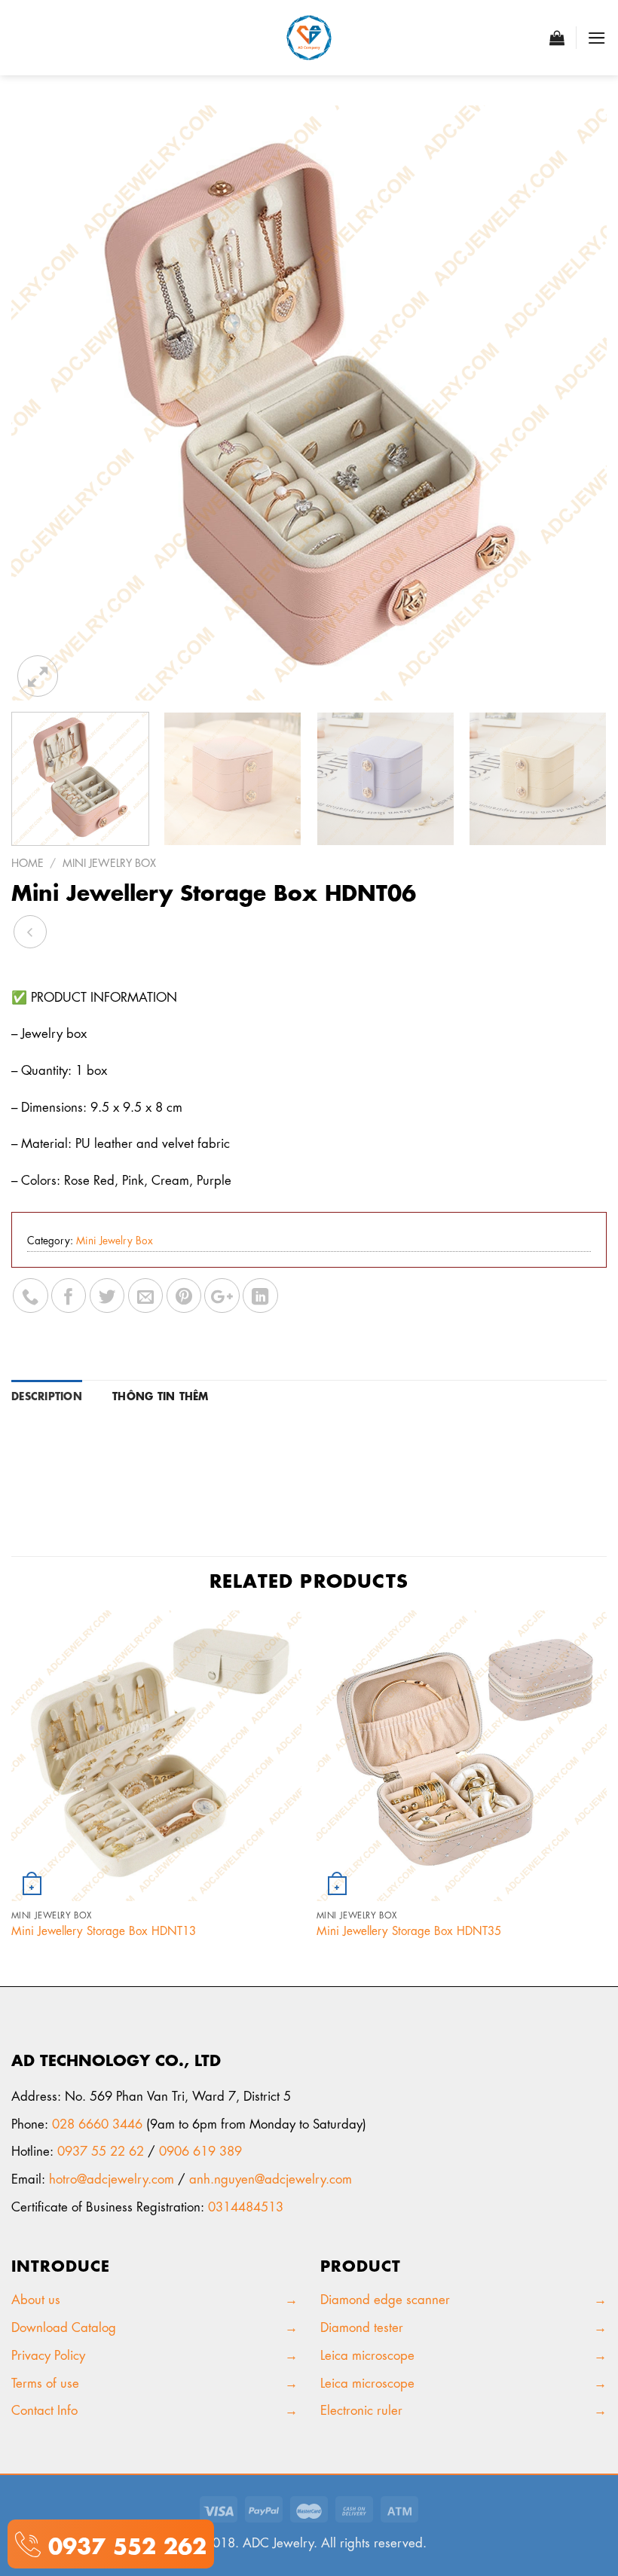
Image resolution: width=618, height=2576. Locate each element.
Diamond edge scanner (385, 2298)
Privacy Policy (50, 2354)
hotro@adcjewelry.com (112, 2178)
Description (47, 1395)
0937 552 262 (124, 2543)
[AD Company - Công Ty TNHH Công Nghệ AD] (309, 38)
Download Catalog (64, 2326)
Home (28, 862)
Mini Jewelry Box (109, 862)
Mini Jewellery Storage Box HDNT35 (409, 1930)
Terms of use (45, 2382)
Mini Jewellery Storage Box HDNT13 (104, 1930)
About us (40, 2298)
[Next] (576, 403)
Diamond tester (364, 2326)
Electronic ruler (361, 2409)
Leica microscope (367, 2354)
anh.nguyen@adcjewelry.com (271, 2178)
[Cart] (557, 38)
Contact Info (44, 2409)
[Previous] (42, 403)
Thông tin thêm (161, 1395)
